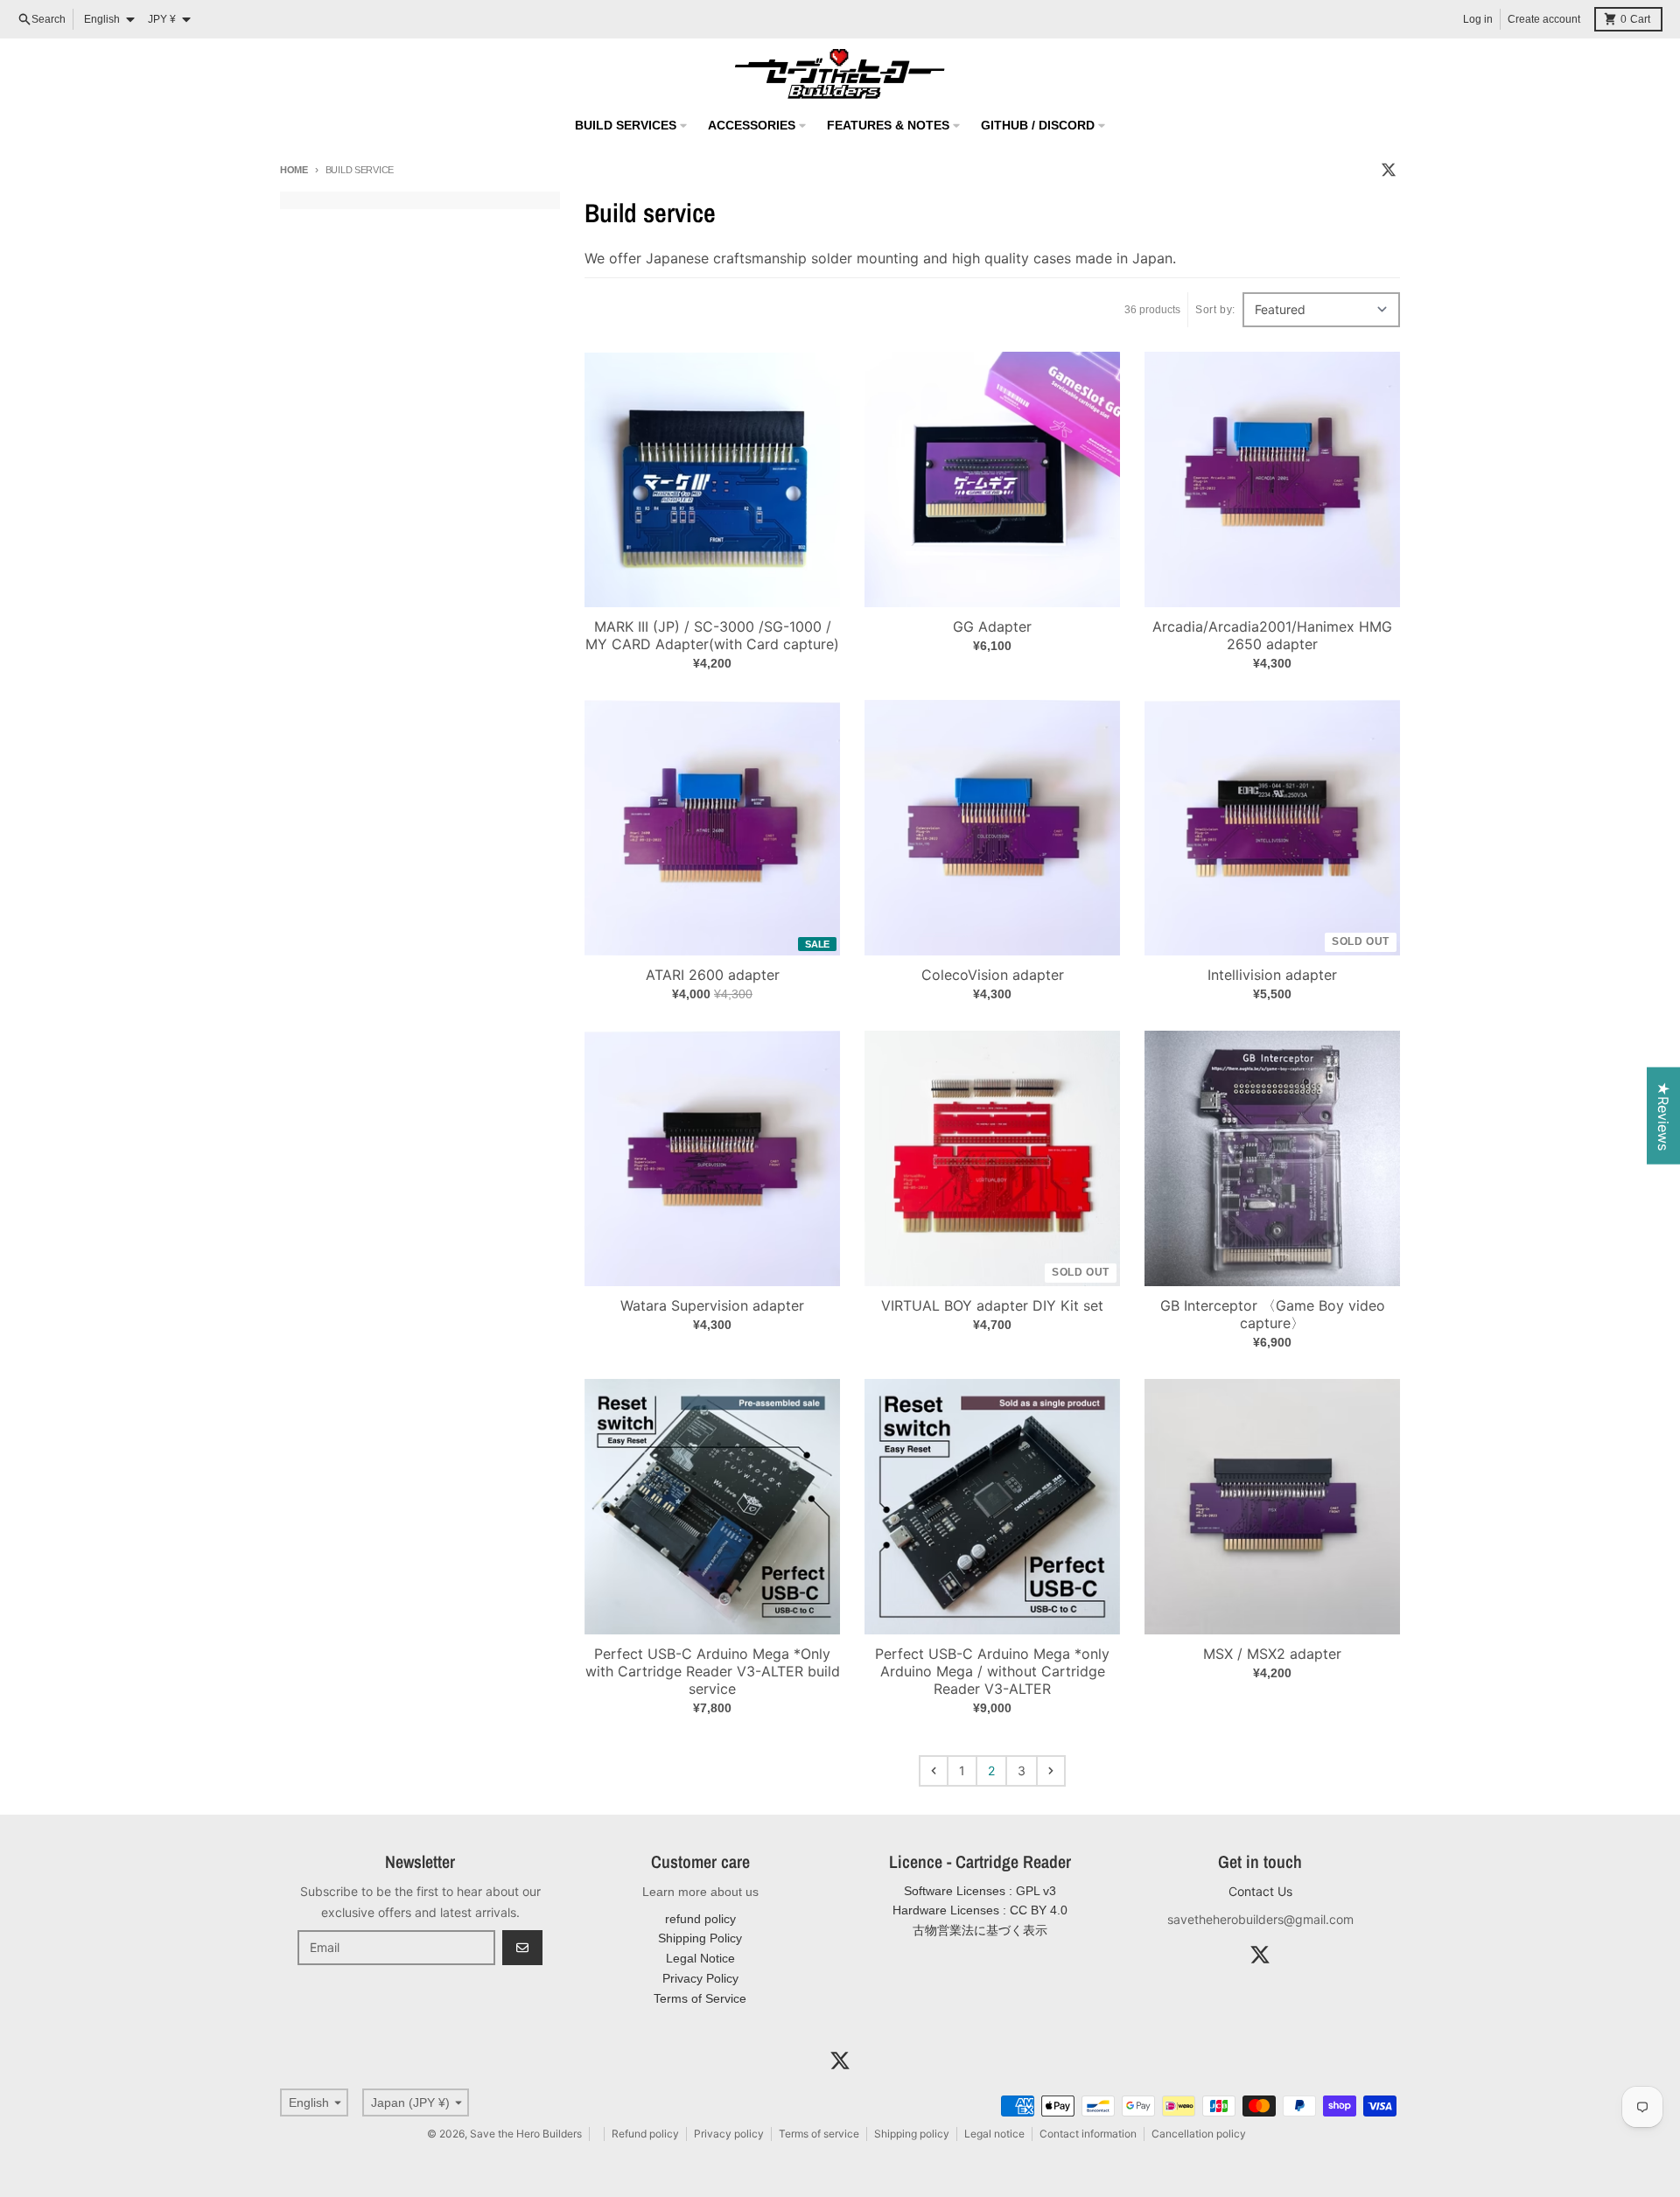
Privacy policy (729, 2134)
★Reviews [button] (1663, 1115)
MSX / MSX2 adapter (1272, 1654)
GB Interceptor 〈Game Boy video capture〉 (1273, 1314)
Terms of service (819, 2134)
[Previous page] (934, 1771)
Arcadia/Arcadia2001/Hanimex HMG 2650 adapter (1272, 635)
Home (294, 170)
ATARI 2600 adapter (713, 975)
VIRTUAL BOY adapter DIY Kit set (992, 1305)
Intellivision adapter (1272, 975)
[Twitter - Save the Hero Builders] (1389, 170)
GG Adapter (992, 626)
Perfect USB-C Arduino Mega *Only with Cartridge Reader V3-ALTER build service (713, 1671)
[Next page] (1051, 1771)
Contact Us (1260, 1891)
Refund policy (645, 2134)
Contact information (1088, 2134)
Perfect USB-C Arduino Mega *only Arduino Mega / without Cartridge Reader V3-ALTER (992, 1671)
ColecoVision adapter (993, 975)
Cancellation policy (1199, 2134)
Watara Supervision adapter (712, 1305)
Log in (1478, 19)
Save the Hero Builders (526, 2134)
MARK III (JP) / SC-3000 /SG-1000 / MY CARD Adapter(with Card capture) (712, 635)
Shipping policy (912, 2134)
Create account (1544, 19)
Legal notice (994, 2134)
